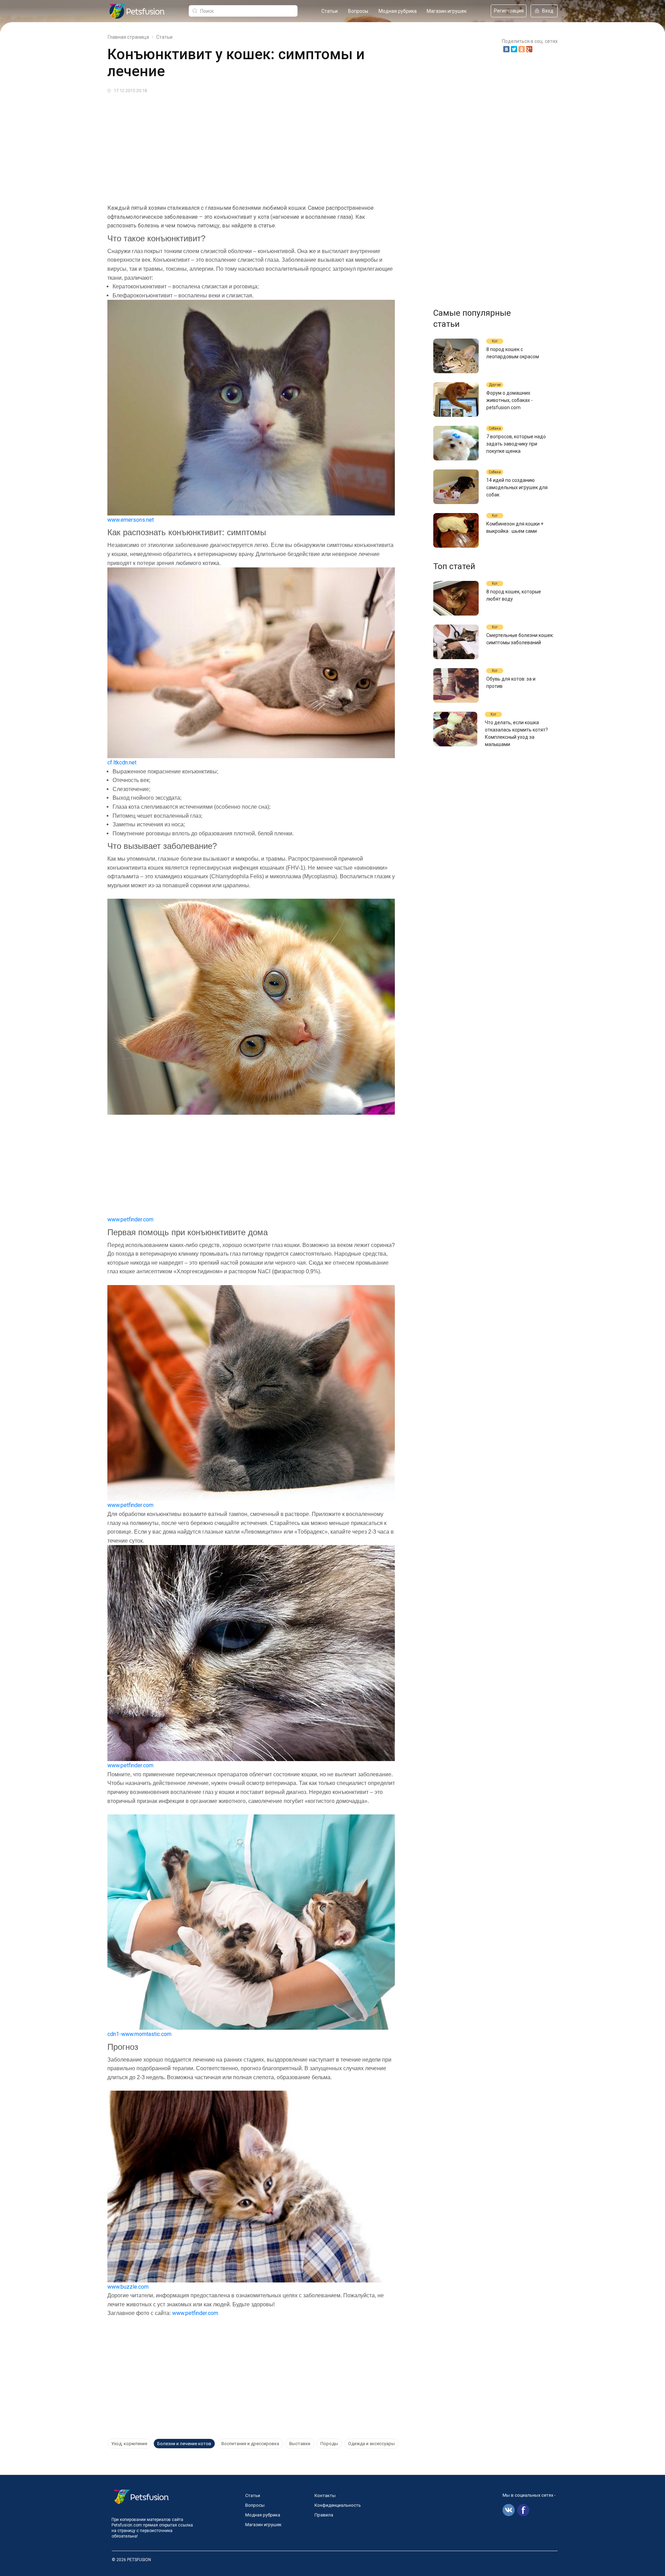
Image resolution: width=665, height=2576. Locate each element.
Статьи (330, 11)
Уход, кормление (129, 2444)
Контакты (325, 2496)
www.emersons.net (131, 520)
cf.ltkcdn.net (122, 762)
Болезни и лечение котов (184, 2444)
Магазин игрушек (447, 11)
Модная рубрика (398, 11)
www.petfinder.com (130, 1219)
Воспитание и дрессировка (250, 2444)
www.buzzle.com (128, 2287)
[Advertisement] (315, 146)
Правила (324, 2515)
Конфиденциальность (338, 2505)
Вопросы (358, 11)
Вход (548, 11)
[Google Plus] (529, 49)
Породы (329, 2444)
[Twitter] (514, 49)
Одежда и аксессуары (371, 2444)
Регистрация (509, 11)
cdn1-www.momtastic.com (139, 2034)
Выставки (300, 2444)
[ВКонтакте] (506, 49)
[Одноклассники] (522, 49)
